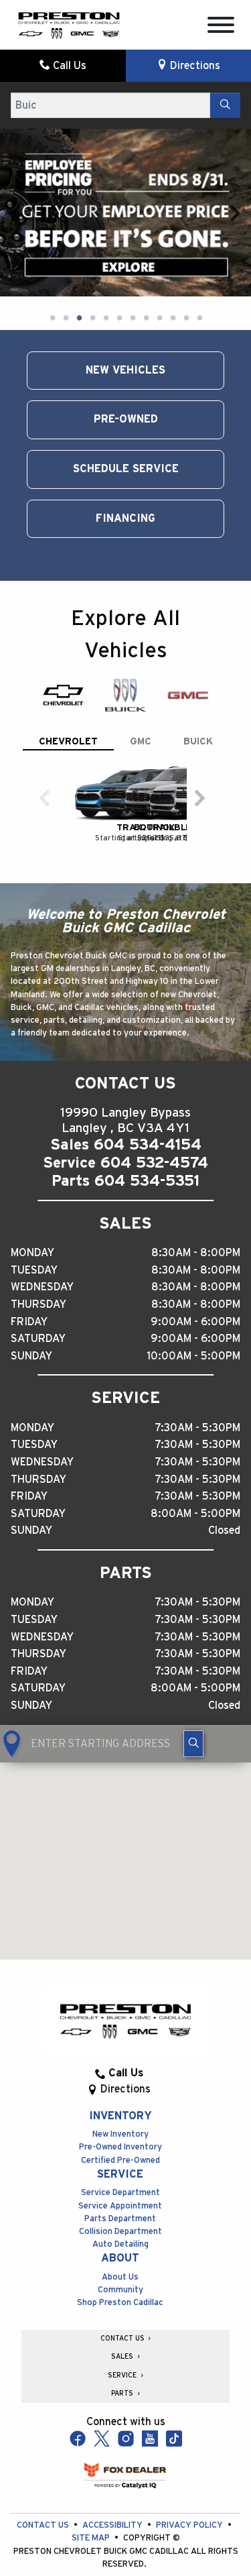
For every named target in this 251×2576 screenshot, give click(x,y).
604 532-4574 (154, 1065)
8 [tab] (146, 221)
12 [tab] (199, 221)
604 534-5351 (147, 1083)
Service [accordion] (123, 2278)
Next (235, 164)
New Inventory (120, 2036)
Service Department (120, 2095)
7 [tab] (133, 221)
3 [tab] (79, 221)
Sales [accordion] (123, 2259)
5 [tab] (106, 221)
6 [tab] (119, 221)
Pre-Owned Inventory (120, 2049)
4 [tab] (92, 221)
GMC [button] (141, 643)
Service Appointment (120, 2108)
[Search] (225, 105)
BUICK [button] (198, 643)
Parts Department (120, 2121)
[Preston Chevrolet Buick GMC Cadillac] (69, 24)
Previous (16, 164)
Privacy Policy (190, 2427)
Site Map (92, 2440)
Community (120, 2192)
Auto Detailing (120, 2146)
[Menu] (221, 27)
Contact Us (44, 2427)
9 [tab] (159, 221)
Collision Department (120, 2134)
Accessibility (113, 2427)
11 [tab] (186, 221)
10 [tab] (173, 221)
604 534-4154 (148, 1047)
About (120, 2160)
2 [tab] (66, 221)
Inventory (120, 2018)
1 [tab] (52, 221)
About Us (120, 2179)
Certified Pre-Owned (120, 2063)
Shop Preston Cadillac (120, 2205)
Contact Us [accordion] (123, 2241)
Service (120, 2076)
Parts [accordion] (123, 2296)
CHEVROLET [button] (68, 643)
